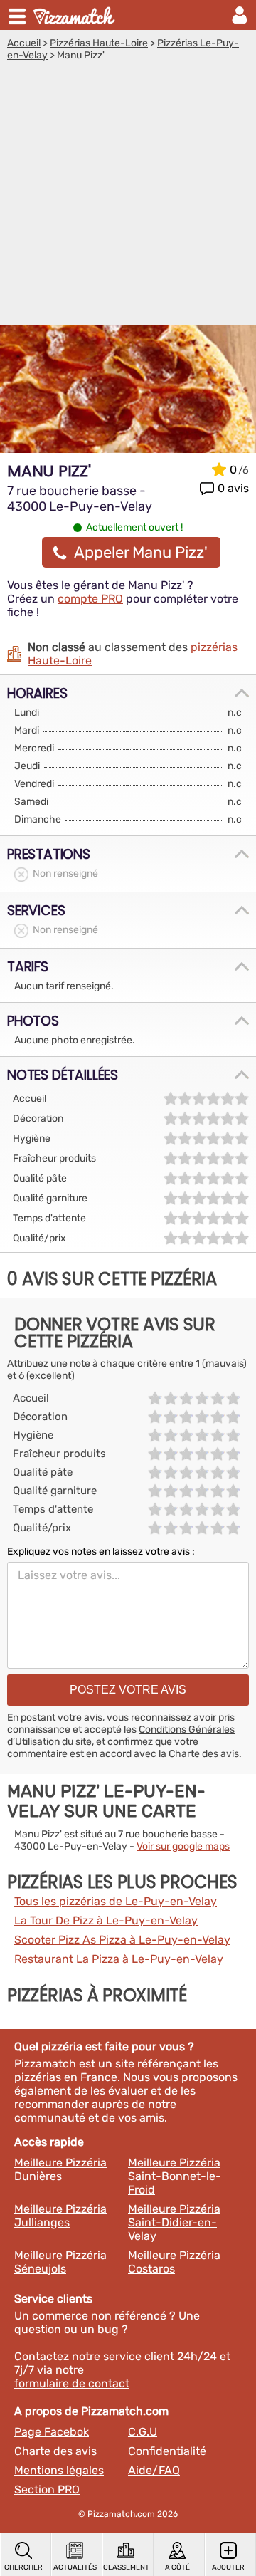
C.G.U (143, 2432)
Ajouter (228, 2567)
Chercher (23, 2567)
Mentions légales (59, 2470)
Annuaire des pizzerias (75, 15)
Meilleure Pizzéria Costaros (174, 2262)
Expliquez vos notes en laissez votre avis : (101, 1552)
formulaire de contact (72, 2383)
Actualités (75, 2567)
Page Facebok (52, 2432)
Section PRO (47, 2489)
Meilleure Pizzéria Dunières (60, 2169)
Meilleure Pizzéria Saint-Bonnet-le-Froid (175, 2176)
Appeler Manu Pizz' (141, 552)
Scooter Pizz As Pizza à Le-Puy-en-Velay (122, 1940)
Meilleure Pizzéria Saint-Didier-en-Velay (174, 2222)
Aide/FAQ (154, 2470)
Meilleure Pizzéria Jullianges (60, 2216)
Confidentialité (167, 2451)
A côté (177, 2567)
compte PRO (90, 599)
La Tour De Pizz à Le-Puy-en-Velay (106, 1920)
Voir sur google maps (183, 1846)
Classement (126, 2567)
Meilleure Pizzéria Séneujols (60, 2262)
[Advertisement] (128, 197)
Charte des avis (204, 1754)
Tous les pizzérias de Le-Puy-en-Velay (116, 1901)
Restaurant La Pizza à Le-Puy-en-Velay (119, 1959)
